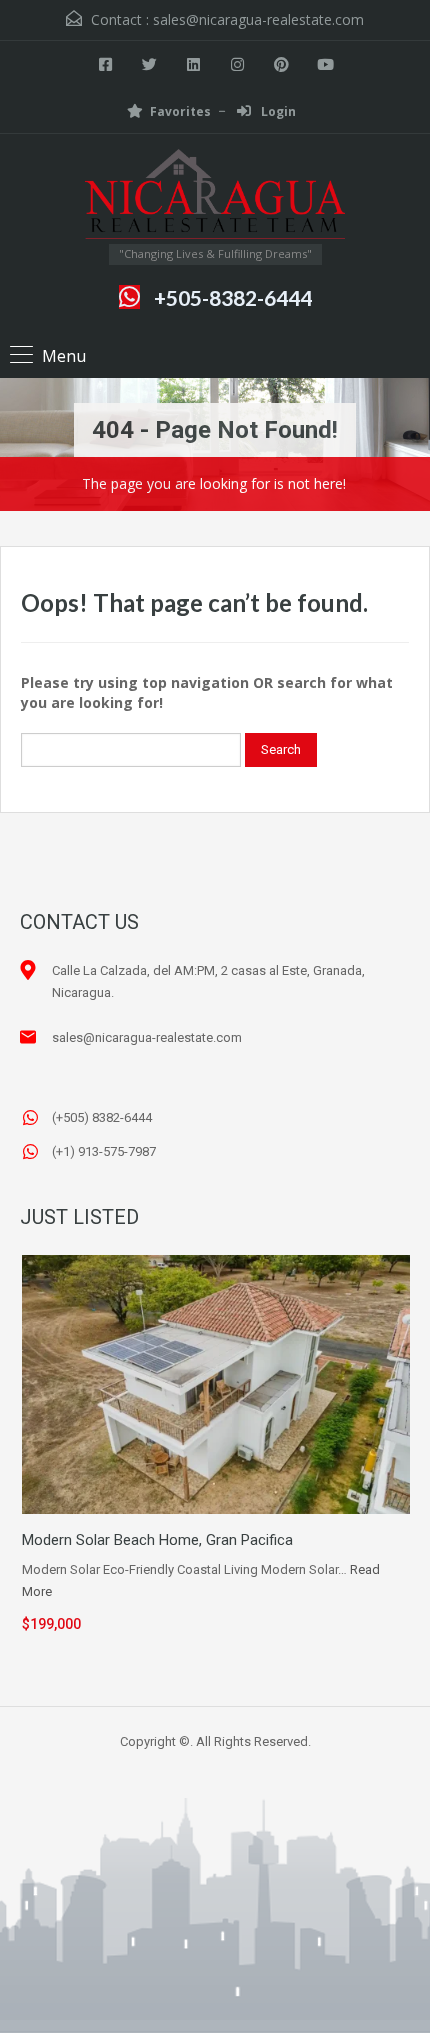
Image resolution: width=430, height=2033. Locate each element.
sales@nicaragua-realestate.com (258, 19)
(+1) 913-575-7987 (104, 1151)
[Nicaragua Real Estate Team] (215, 196)
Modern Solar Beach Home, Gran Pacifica (157, 1540)
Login (277, 111)
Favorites (180, 111)
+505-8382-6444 (233, 297)
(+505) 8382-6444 (102, 1117)
